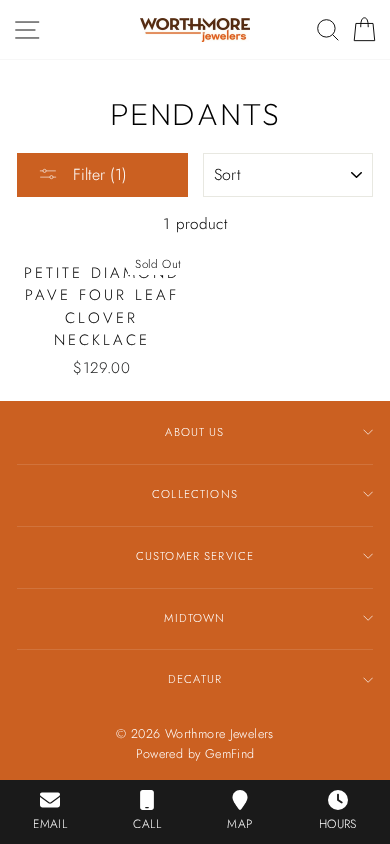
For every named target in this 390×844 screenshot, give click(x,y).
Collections (195, 494)
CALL (147, 824)
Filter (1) (97, 174)
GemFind (230, 754)
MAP (239, 824)
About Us (194, 432)
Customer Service (195, 556)
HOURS (338, 824)
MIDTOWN (194, 618)
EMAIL (50, 824)
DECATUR (195, 679)
